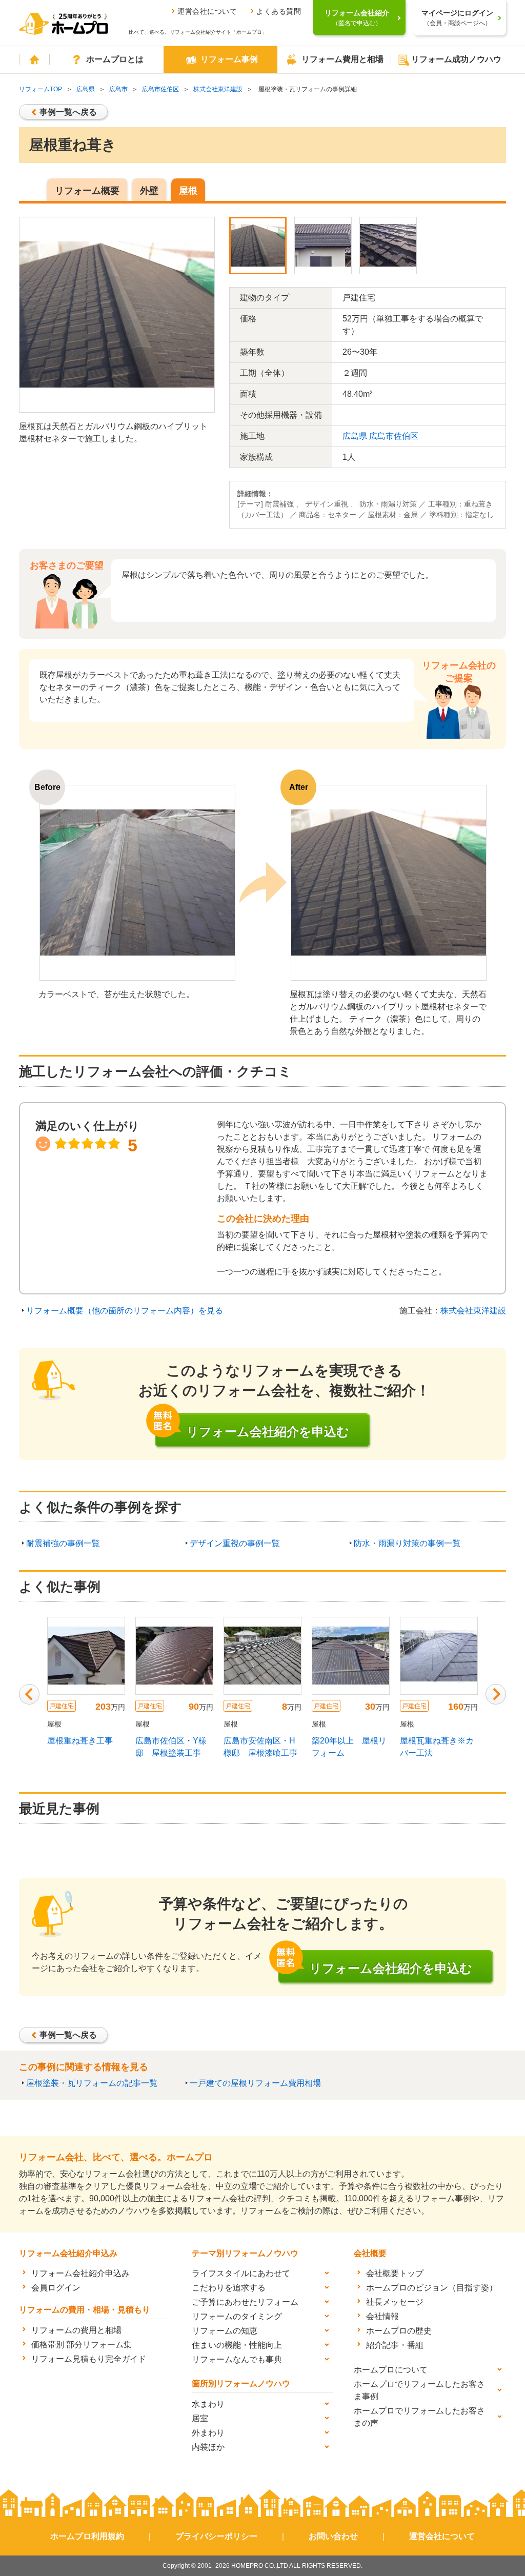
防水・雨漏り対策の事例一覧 (407, 1543)
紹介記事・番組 (395, 2345)
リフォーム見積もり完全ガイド (89, 2359)
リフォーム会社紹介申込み (80, 2273)
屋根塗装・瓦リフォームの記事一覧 (92, 2083)
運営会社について (207, 11)
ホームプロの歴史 (399, 2331)
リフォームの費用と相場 (76, 2330)
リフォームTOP (41, 89)
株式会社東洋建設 (218, 89)
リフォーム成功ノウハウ (456, 59)
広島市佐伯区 (160, 89)
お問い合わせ (333, 2536)
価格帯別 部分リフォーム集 (82, 2345)
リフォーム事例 (229, 59)
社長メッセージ (395, 2302)
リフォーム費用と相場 (342, 59)
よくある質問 (279, 11)
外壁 (149, 191)
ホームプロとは (115, 59)
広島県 (86, 89)
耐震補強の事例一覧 (63, 1543)
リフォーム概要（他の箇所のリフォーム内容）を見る (125, 1311)
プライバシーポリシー (216, 2536)
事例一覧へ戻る (68, 112)
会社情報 (382, 2316)
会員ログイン (56, 2288)
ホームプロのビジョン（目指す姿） (432, 2288)
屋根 (188, 191)
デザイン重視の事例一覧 (235, 1543)
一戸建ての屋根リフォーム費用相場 (255, 2083)
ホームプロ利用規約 (87, 2536)
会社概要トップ (395, 2273)
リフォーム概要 (87, 191)
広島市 (118, 89)
